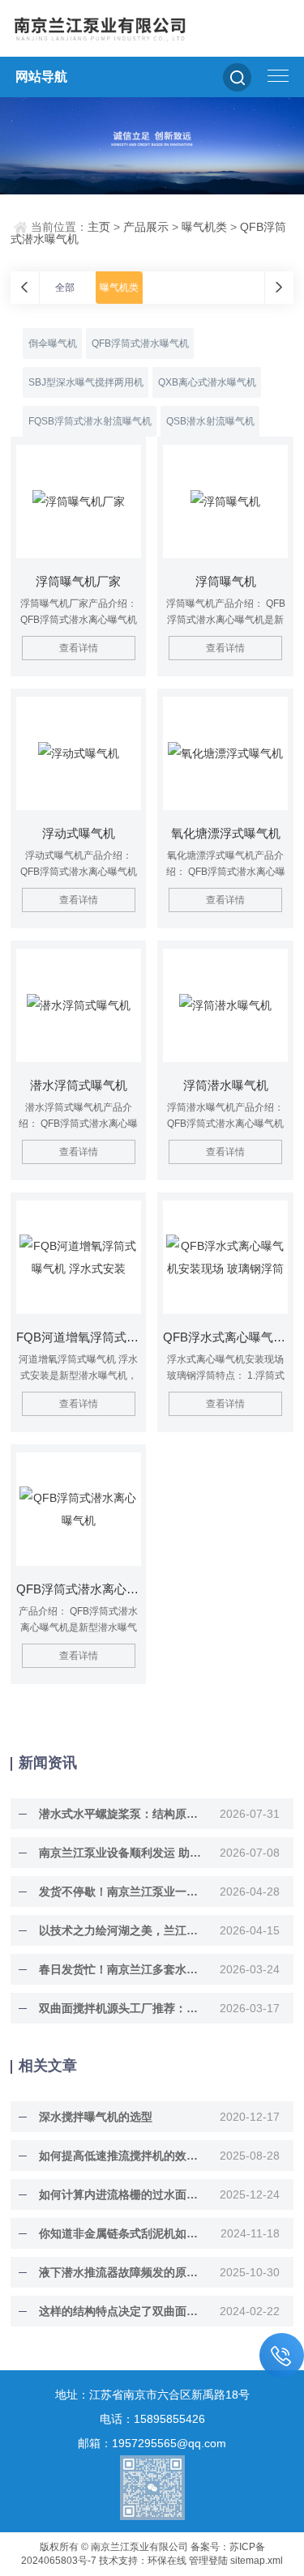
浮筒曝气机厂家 (78, 581)
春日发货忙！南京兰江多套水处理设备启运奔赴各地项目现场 (121, 1969)
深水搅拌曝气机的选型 (96, 2117)
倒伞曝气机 (53, 343)
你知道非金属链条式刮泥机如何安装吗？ (121, 2233)
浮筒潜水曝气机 (226, 1085)
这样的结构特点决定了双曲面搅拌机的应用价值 (121, 2311)
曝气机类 (204, 227)
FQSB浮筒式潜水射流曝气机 (90, 421)
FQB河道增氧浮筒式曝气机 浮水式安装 (79, 1337)
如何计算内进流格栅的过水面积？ (121, 2194)
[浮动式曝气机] (79, 753)
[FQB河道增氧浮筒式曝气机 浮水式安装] (79, 1257)
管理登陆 (208, 2561)
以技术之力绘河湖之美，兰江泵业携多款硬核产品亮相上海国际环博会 (121, 1930)
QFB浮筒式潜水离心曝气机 (79, 1589)
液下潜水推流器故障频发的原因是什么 (121, 2272)
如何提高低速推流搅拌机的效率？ (121, 2156)
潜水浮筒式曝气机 (79, 1085)
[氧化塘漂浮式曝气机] (225, 753)
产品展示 (146, 227)
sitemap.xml (257, 2561)
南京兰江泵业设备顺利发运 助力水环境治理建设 (121, 1853)
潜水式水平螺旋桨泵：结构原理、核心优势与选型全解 (121, 1814)
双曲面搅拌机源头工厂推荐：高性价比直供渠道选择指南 (121, 2008)
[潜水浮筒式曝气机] (79, 1005)
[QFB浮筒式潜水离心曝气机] (79, 1509)
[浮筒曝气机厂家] (79, 501)
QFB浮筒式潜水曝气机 (140, 343)
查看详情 (79, 648)
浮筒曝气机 (226, 581)
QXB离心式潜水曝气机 (207, 382)
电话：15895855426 (152, 2419)
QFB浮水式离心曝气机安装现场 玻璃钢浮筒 (225, 1337)
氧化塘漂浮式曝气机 (226, 833)
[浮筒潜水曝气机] (225, 1005)
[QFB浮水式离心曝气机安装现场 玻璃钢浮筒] (225, 1257)
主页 (99, 227)
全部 (65, 288)
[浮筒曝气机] (225, 501)
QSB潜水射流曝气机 (210, 421)
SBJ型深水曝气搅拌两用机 (86, 382)
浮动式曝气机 (79, 833)
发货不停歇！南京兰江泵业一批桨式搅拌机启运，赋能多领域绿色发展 (121, 1891)
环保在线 (167, 2561)
